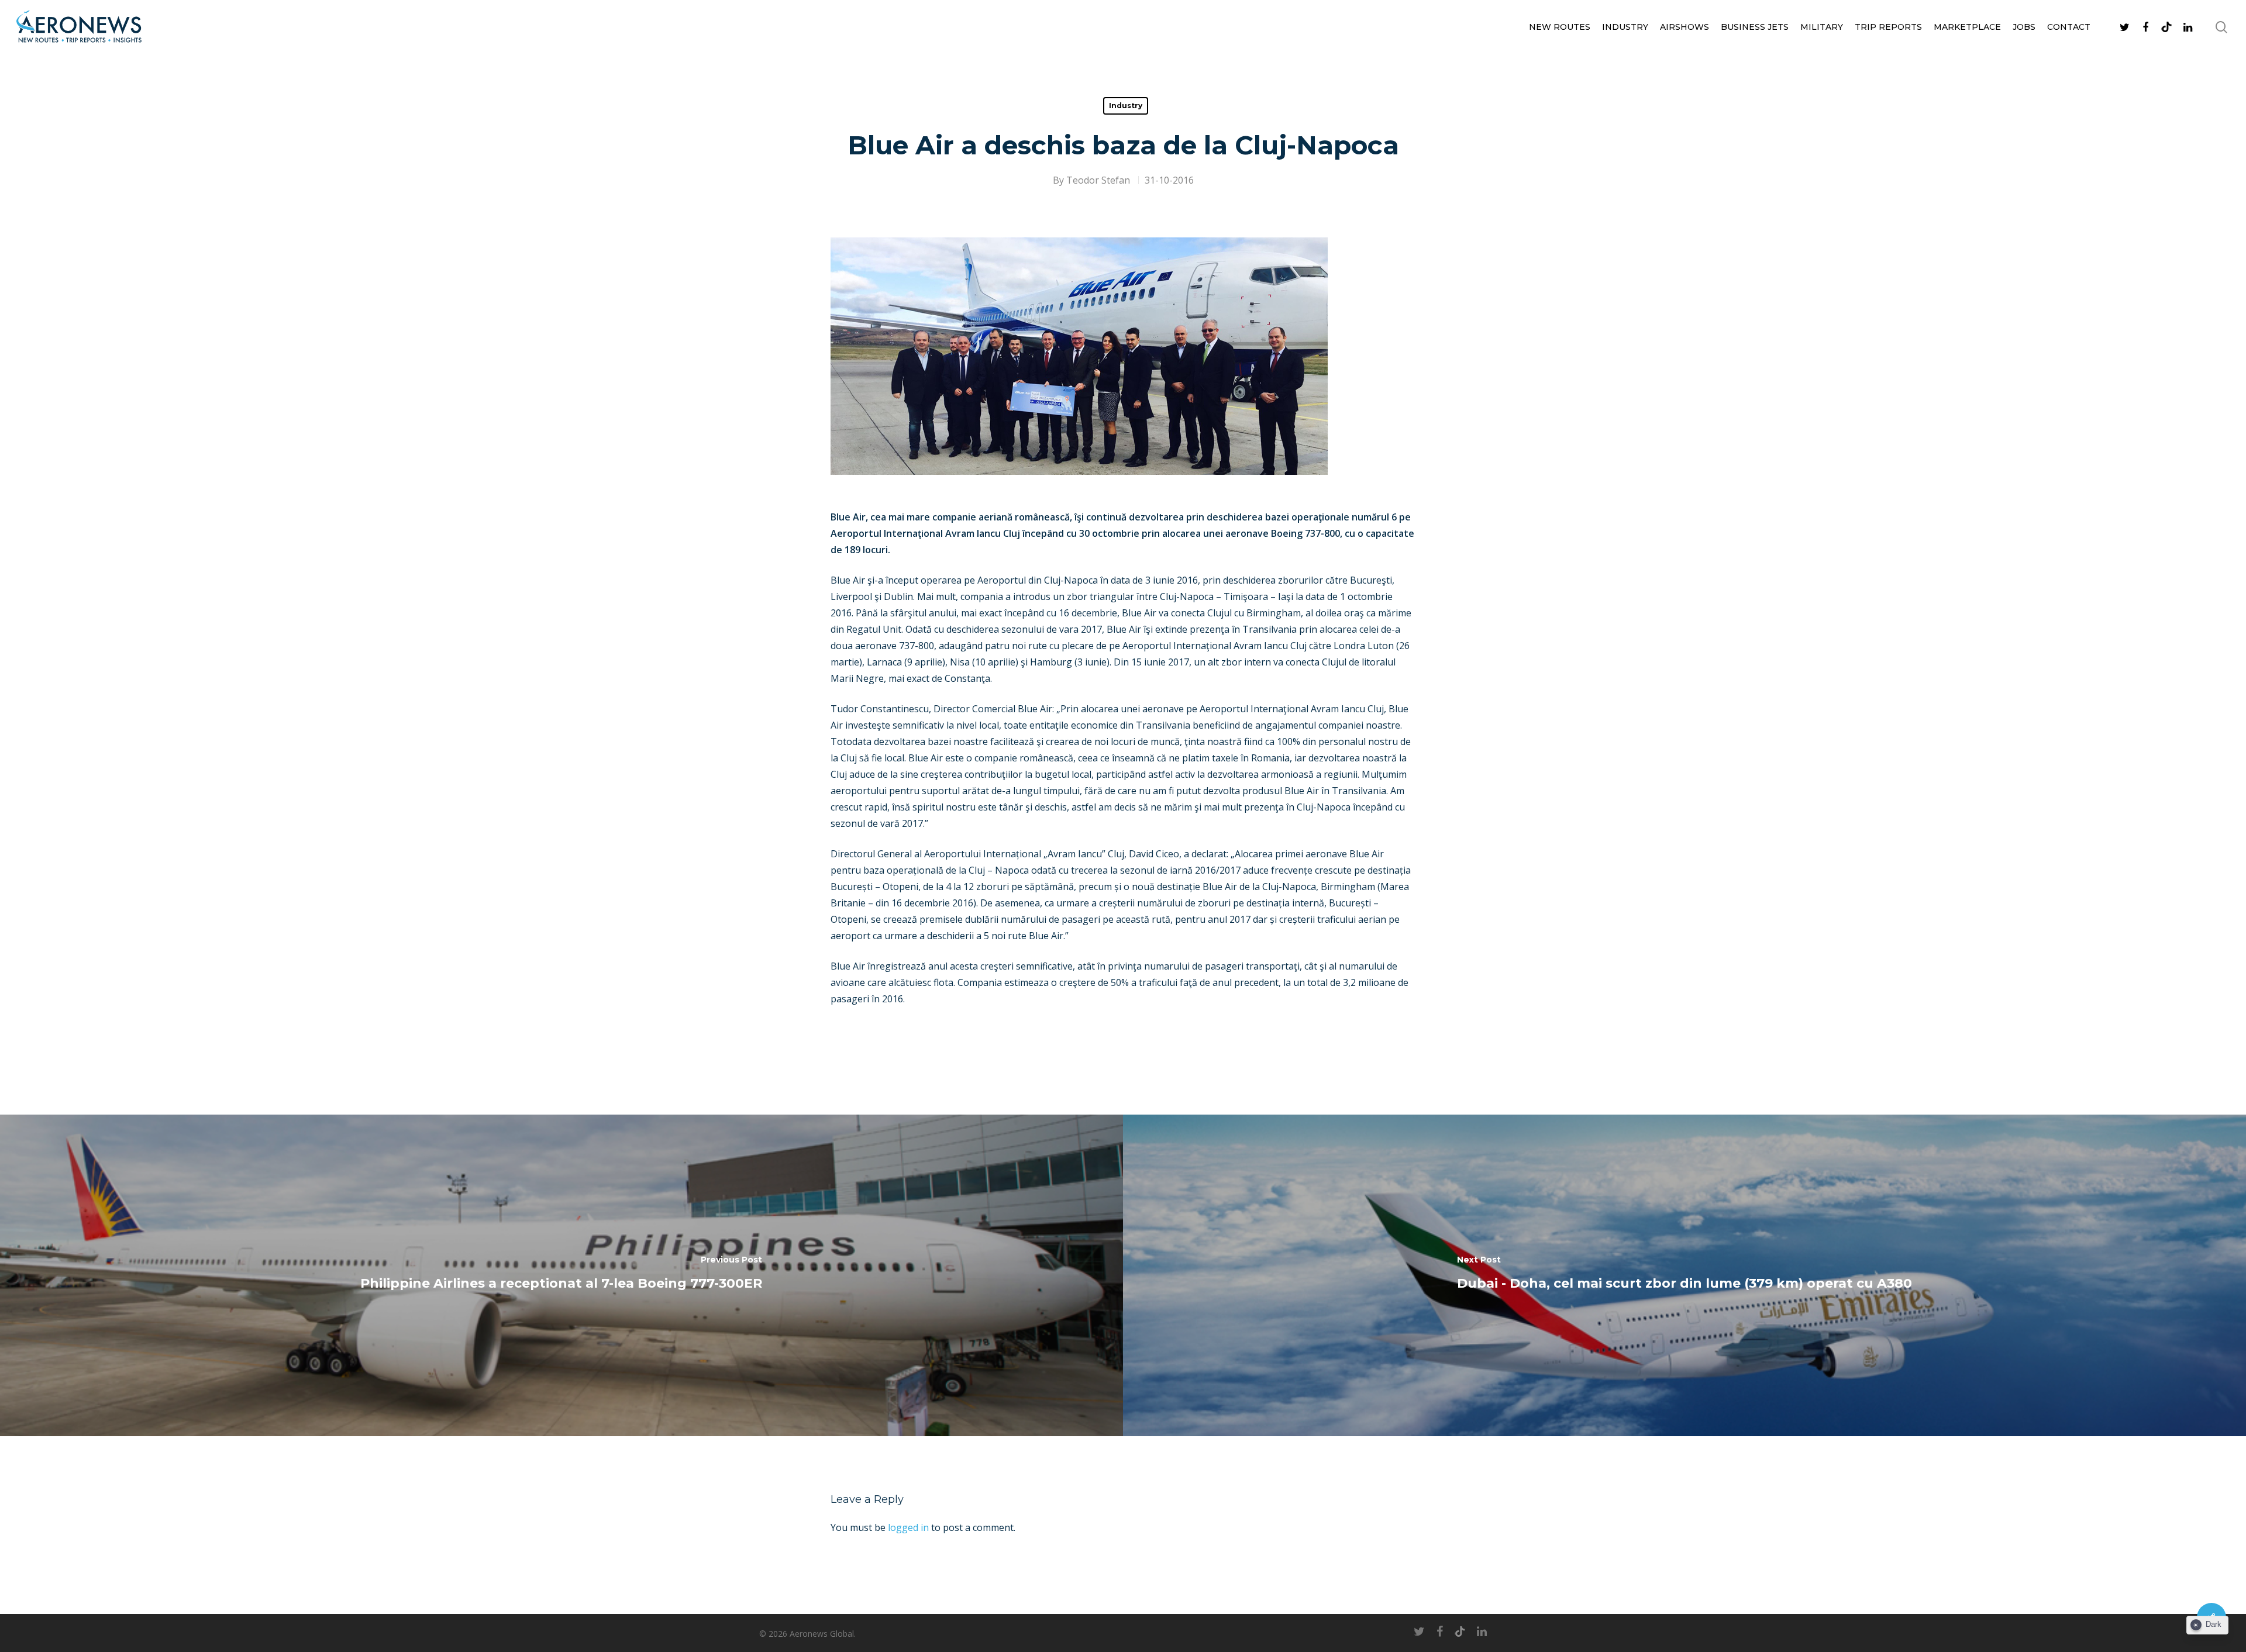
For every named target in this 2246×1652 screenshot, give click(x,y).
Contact (2069, 27)
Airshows (1684, 27)
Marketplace (1967, 27)
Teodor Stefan (1098, 180)
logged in (908, 1527)
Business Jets (1755, 27)
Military (1822, 27)
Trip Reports (1888, 27)
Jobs (2024, 27)
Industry (1625, 27)
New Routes (1560, 27)
